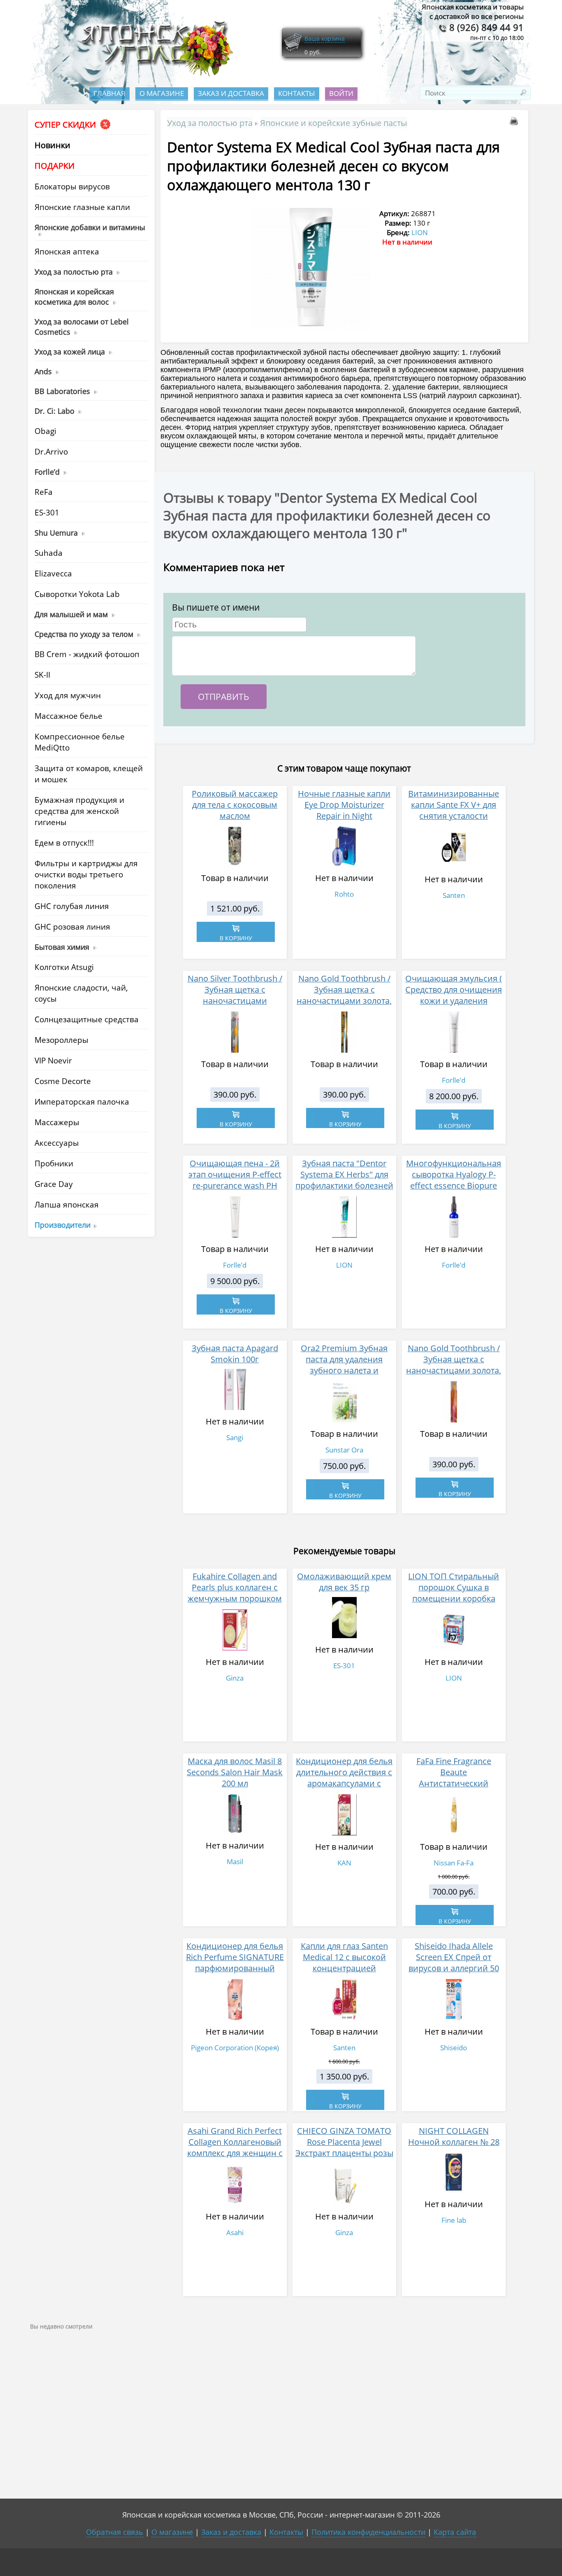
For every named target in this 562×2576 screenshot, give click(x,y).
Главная (109, 93)
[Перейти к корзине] (293, 50)
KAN (344, 1863)
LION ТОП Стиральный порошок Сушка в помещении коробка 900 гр (454, 1593)
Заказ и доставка (231, 93)
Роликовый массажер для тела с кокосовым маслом (235, 805)
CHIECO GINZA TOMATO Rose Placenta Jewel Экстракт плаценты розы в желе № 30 (344, 2147)
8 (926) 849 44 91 (485, 27)
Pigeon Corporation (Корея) (235, 2048)
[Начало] (155, 74)
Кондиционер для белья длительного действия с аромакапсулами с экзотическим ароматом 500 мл (344, 1783)
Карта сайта (455, 2532)
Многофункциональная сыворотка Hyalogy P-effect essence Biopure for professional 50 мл (454, 1180)
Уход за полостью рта (210, 123)
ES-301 (344, 1666)
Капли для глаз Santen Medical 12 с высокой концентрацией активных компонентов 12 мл (344, 1968)
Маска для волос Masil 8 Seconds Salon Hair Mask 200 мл (235, 1772)
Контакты (297, 93)
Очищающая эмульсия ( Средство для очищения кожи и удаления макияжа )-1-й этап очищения (454, 1001)
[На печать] (516, 122)
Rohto (344, 894)
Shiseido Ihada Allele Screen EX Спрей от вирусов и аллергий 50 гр (454, 1963)
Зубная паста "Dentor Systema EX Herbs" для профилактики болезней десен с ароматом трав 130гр (344, 1185)
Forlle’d (454, 1080)
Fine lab (454, 2220)
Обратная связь (115, 2532)
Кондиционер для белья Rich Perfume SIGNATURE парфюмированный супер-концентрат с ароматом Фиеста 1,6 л (235, 1968)
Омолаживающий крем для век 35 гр (344, 1582)
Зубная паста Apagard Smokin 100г (235, 1354)
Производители (63, 1225)
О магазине (162, 93)
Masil (235, 1861)
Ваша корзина (325, 38)
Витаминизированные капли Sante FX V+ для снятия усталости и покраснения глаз (454, 810)
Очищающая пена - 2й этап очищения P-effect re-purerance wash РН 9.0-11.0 (235, 1180)
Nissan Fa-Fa (454, 1863)
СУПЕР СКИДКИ (66, 125)
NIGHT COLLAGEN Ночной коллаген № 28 (454, 2136)
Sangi (235, 1437)
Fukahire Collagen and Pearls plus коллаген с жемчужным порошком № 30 (235, 1593)
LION (420, 232)
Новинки (52, 145)
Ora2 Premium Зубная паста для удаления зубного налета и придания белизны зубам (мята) (344, 1370)
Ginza (235, 1678)
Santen (454, 895)
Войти (341, 93)
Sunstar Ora (344, 1450)
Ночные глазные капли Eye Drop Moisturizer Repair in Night (344, 805)
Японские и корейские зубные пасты (333, 123)
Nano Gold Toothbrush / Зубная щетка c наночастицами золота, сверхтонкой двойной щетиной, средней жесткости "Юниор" (454, 1376)
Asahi (235, 2232)
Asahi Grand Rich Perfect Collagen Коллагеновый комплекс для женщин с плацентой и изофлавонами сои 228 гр (235, 2159)
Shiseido (454, 2048)
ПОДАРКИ (55, 166)
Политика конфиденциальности (368, 2532)
